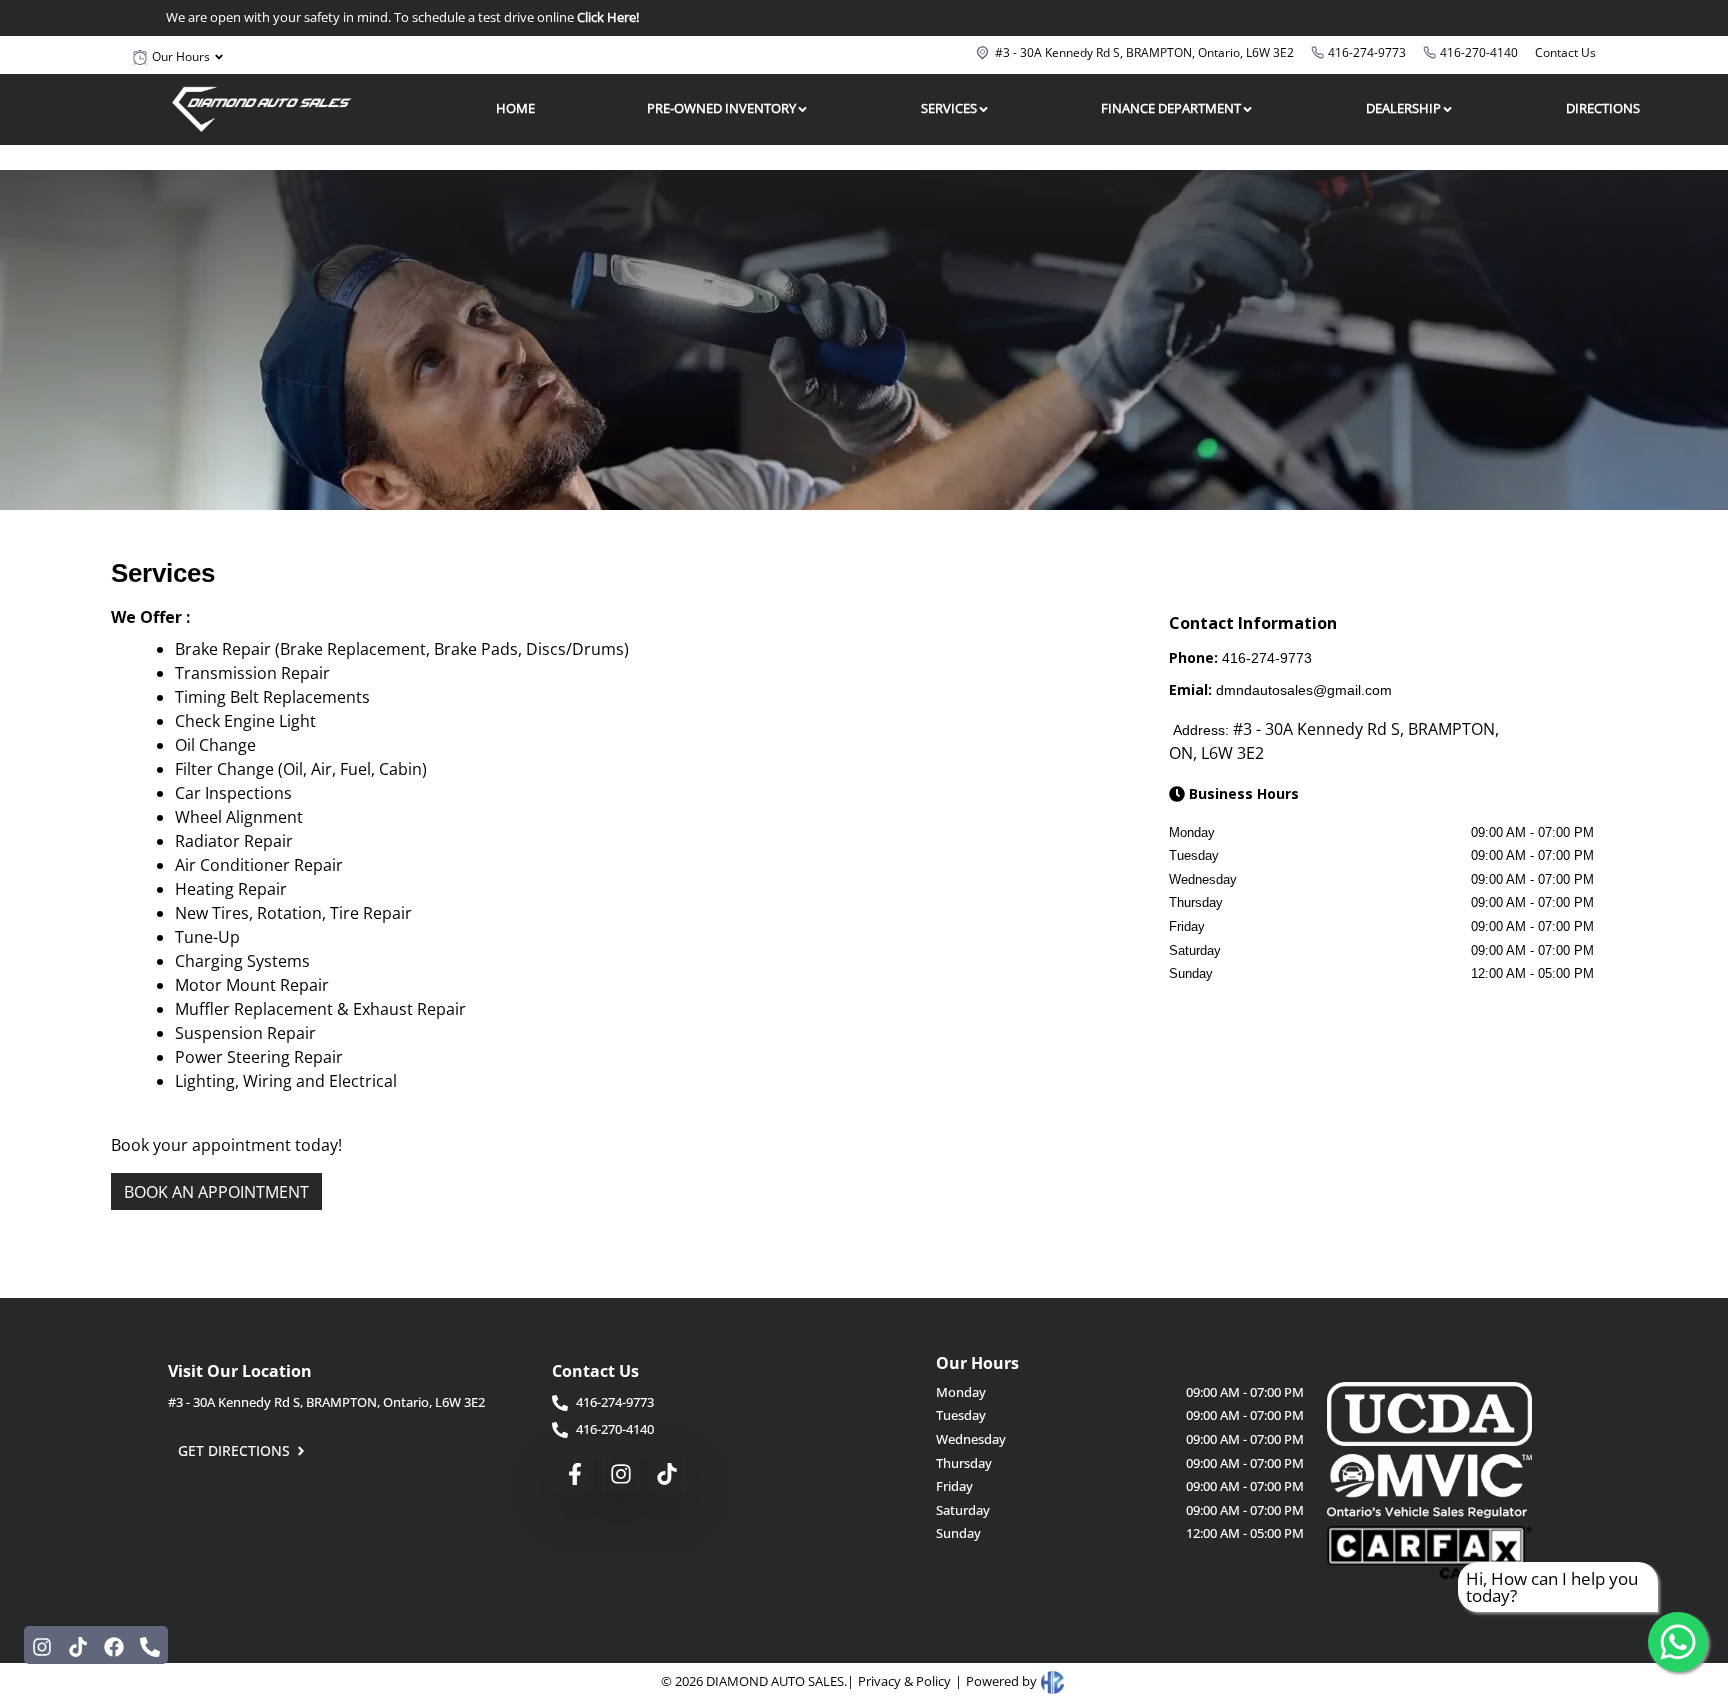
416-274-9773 (1367, 52)
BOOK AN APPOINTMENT (216, 1192)
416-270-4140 (1479, 52)
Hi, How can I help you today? (1552, 1587)
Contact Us (1565, 52)
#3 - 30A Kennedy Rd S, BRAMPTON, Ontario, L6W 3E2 (1144, 52)
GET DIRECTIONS (234, 1450)
